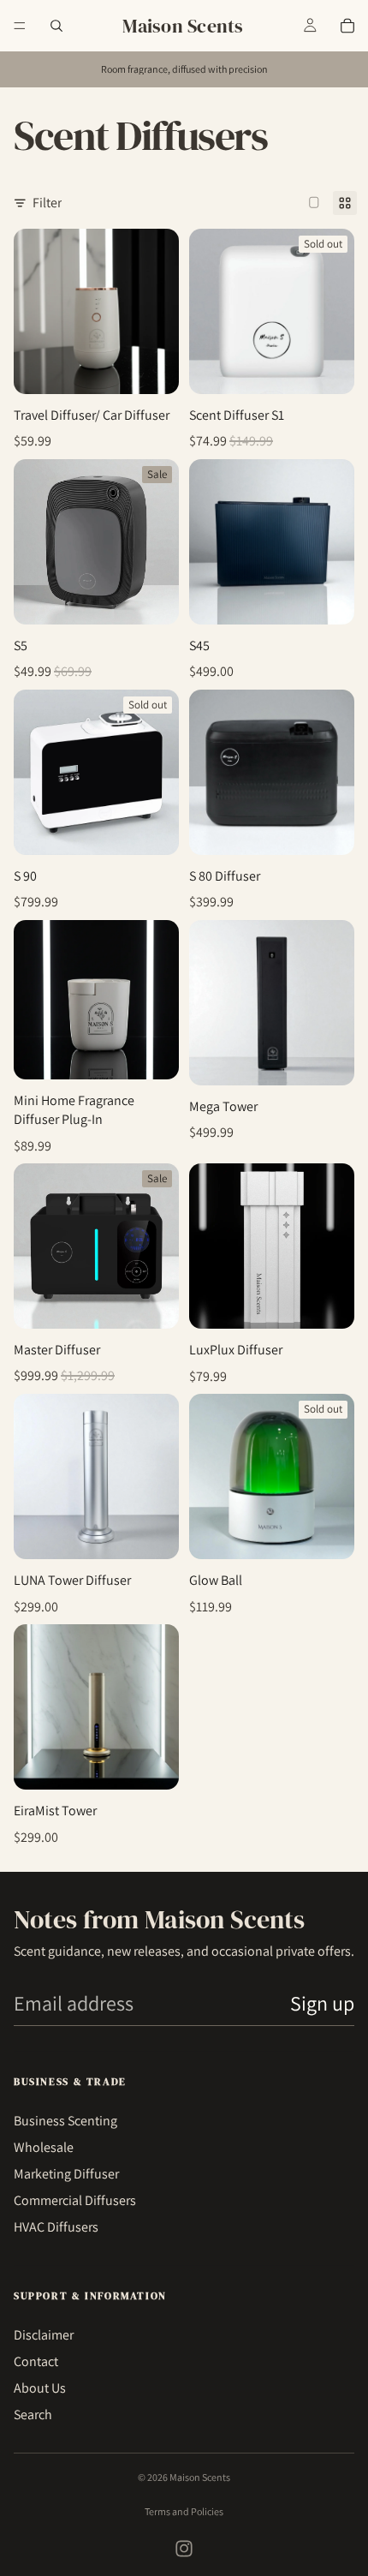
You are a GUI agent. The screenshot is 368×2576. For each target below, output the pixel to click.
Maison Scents (200, 2477)
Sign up (322, 2003)
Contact (36, 2361)
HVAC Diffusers (56, 2227)
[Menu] (20, 26)
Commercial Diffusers (75, 2200)
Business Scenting (65, 2121)
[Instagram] (184, 2549)
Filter (47, 203)
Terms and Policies (184, 2511)
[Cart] (347, 26)
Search (33, 2415)
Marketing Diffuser (66, 2174)
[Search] (56, 26)
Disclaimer (44, 2335)
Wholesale (44, 2147)
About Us (40, 2388)
